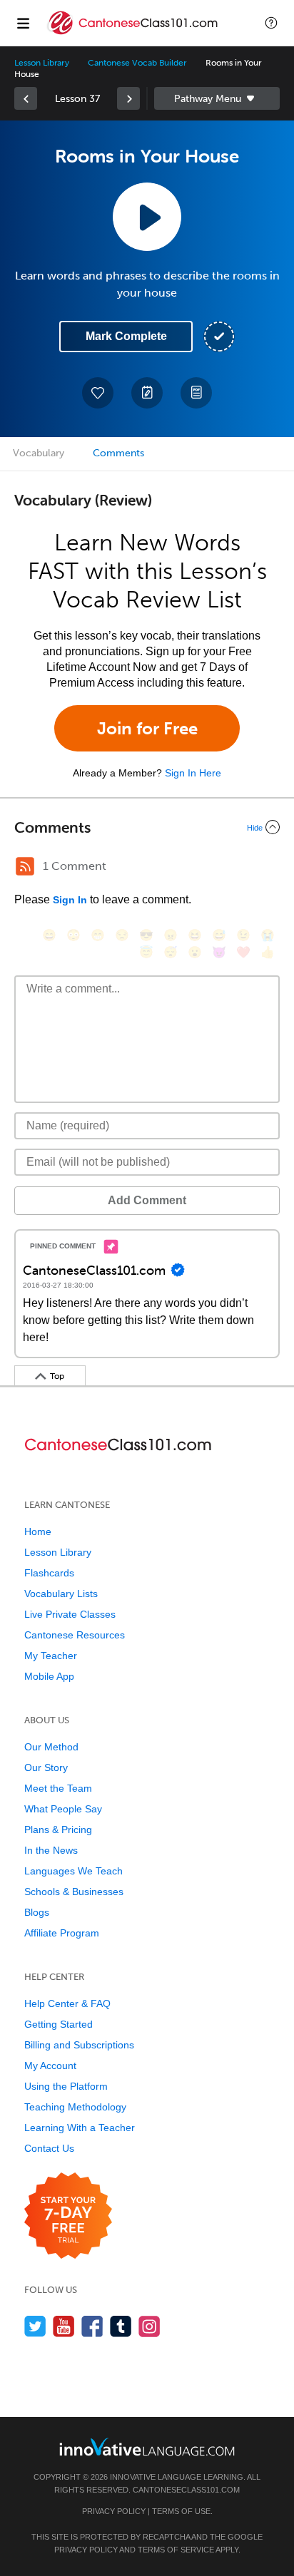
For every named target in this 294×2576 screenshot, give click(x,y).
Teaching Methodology (75, 2107)
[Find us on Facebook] (92, 2326)
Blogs (37, 1912)
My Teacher (51, 1656)
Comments (118, 453)
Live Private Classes (70, 1614)
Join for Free (147, 728)
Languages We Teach (73, 1871)
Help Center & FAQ (67, 2003)
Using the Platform (66, 2086)
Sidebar (217, 98)
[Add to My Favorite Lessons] (98, 393)
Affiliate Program (62, 1933)
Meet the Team (58, 1788)
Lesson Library (42, 63)
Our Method (51, 1747)
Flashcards (49, 1573)
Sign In (70, 900)
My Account (50, 2066)
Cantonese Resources (75, 1635)
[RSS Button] (25, 866)
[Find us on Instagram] (149, 2326)
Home (38, 1531)
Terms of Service (176, 2550)
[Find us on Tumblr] (121, 2326)
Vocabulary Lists (61, 1594)
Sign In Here (193, 773)
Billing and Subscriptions (79, 2045)
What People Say (63, 1809)
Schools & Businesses (74, 1892)
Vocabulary (39, 453)
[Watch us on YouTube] (64, 2326)
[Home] (134, 33)
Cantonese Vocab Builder (137, 63)
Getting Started (59, 2024)
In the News (51, 1850)
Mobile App (49, 1676)
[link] (26, 98)
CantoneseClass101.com (186, 2490)
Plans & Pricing (58, 1830)
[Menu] (23, 23)
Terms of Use (181, 2511)
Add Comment (147, 1200)
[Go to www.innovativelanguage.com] (147, 2447)
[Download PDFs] (196, 393)
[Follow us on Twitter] (35, 2326)
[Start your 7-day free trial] (68, 2216)
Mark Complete (126, 336)
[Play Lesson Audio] (147, 217)
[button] (271, 23)
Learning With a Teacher (80, 2128)
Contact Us (49, 2148)
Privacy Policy (114, 2511)
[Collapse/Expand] (147, 827)
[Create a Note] (147, 393)
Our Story (46, 1767)
